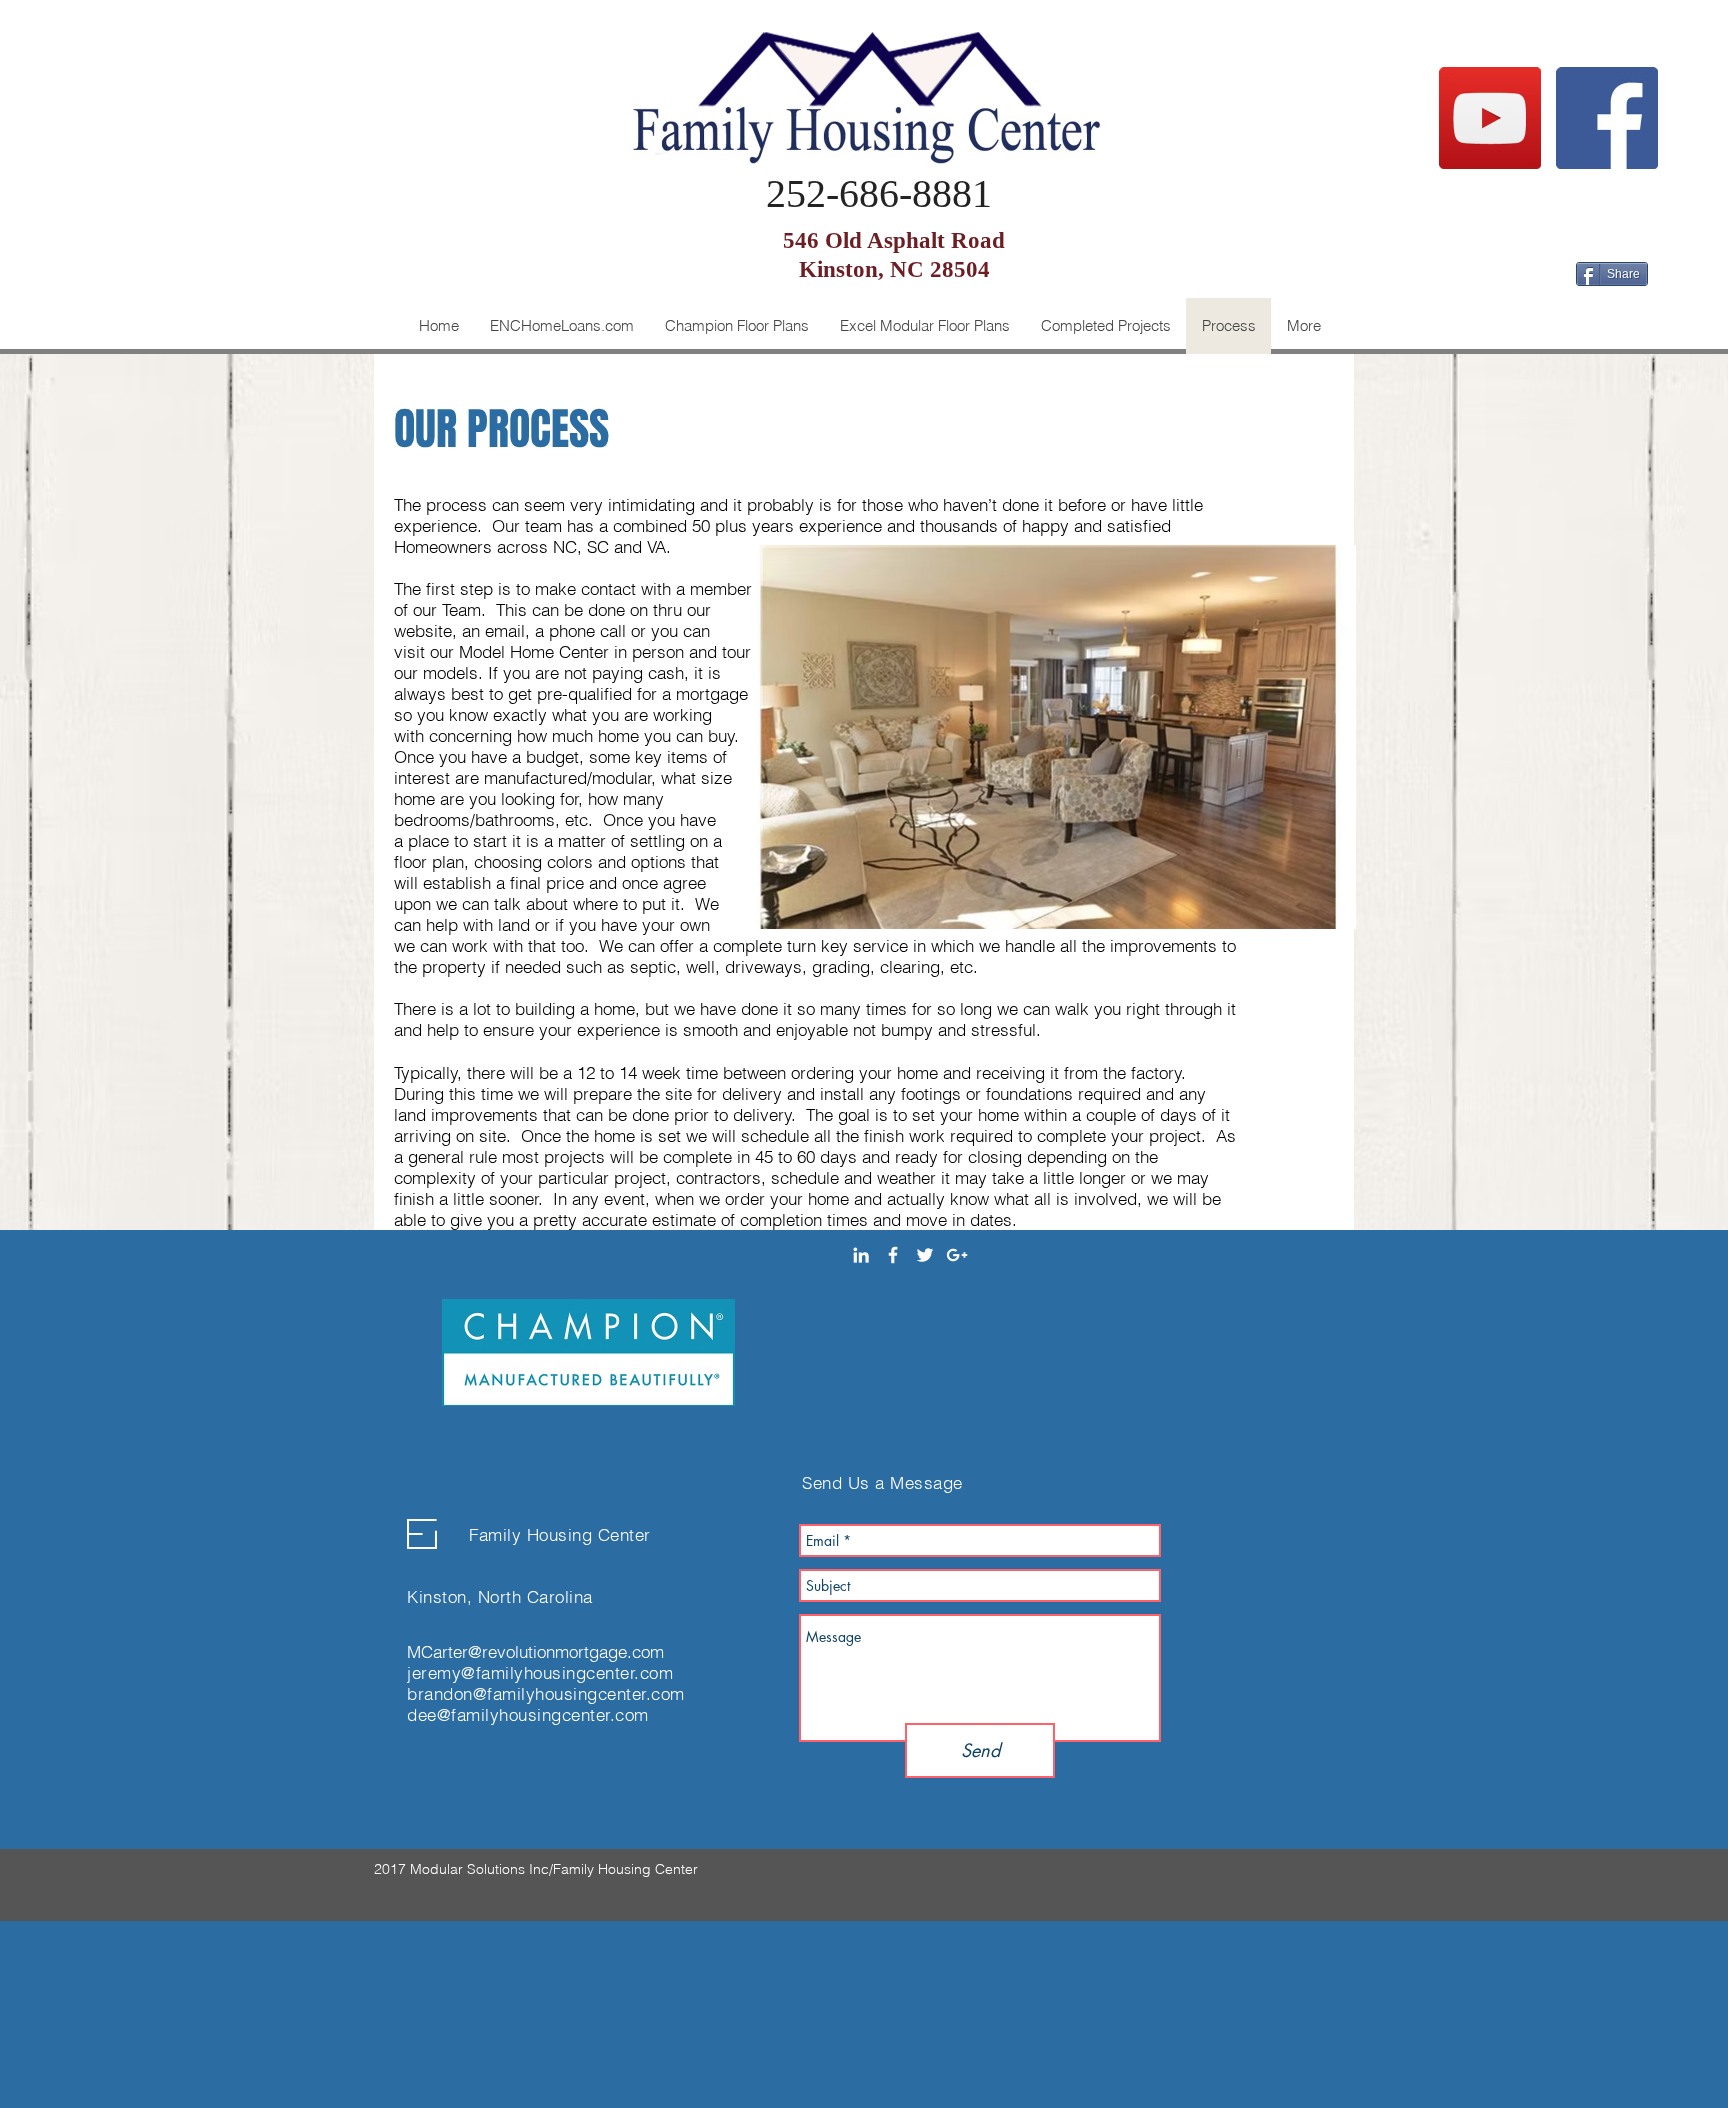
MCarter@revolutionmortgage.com (535, 1651)
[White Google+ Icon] (957, 1255)
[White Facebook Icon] (893, 1255)
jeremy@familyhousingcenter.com (540, 1672)
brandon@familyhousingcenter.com (546, 1693)
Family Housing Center (560, 1534)
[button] (736, 326)
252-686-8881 (879, 193)
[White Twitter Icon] (925, 1255)
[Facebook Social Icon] (1607, 118)
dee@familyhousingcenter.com (528, 1714)
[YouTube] (1490, 118)
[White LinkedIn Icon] (861, 1255)
